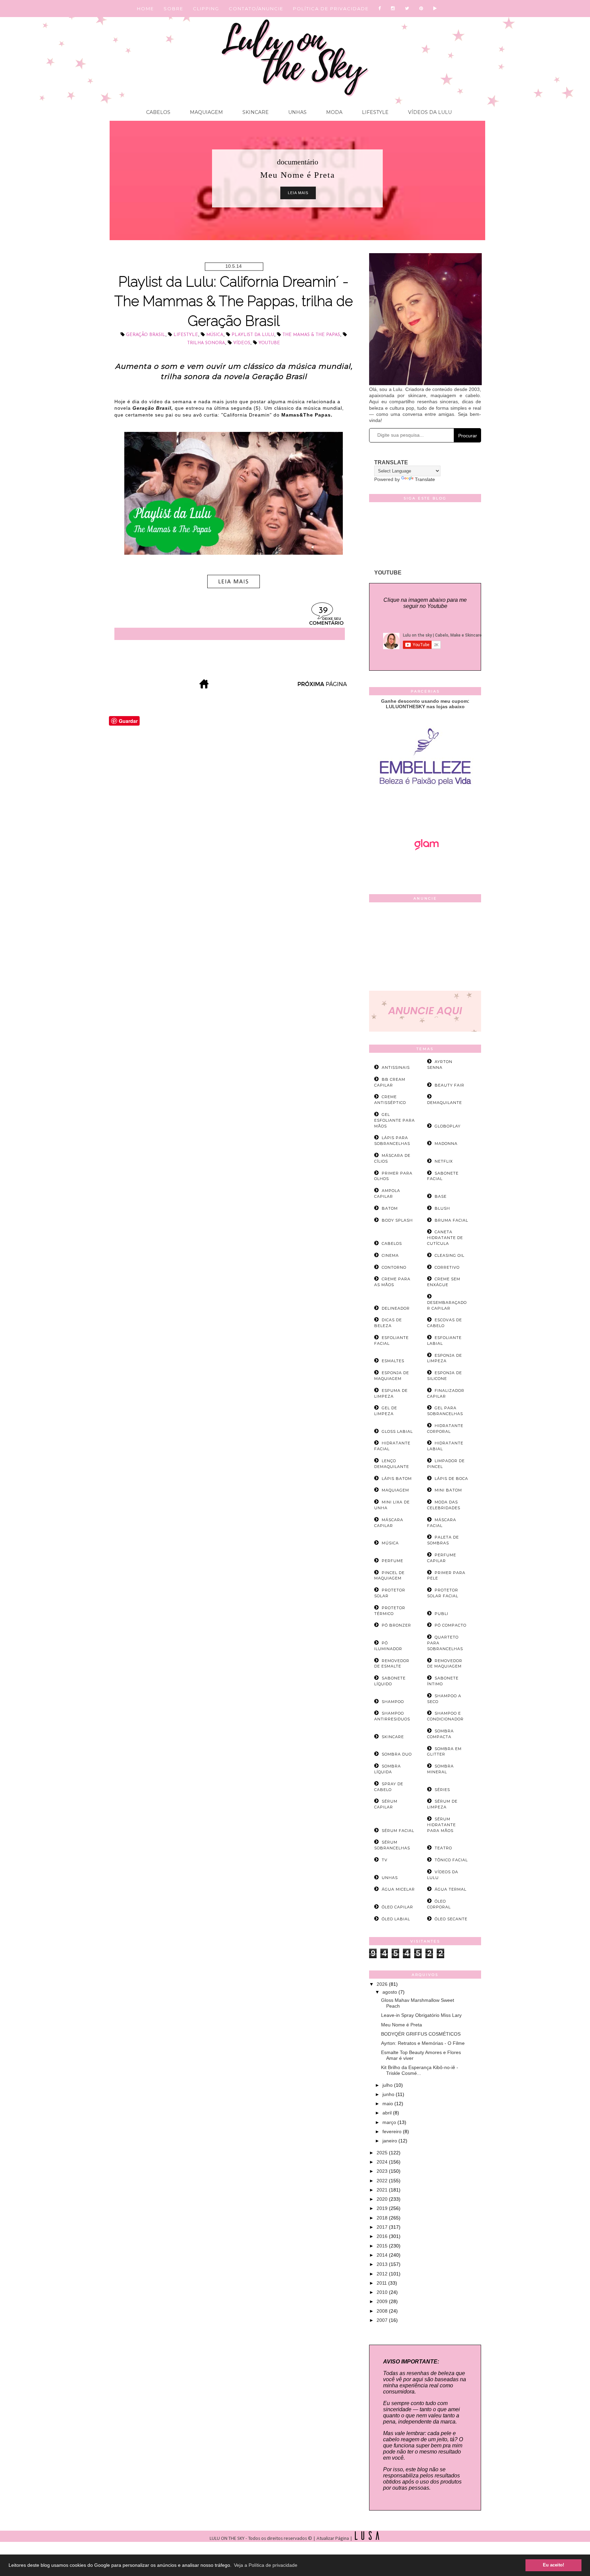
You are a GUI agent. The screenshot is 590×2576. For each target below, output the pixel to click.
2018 (383, 2218)
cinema (390, 1255)
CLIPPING (206, 9)
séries (442, 1790)
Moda (334, 112)
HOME (145, 9)
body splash (397, 1220)
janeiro (390, 2141)
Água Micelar (398, 1889)
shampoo (393, 1702)
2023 (383, 2171)
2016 (383, 2236)
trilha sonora (206, 343)
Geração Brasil (146, 335)
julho (388, 2085)
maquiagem (395, 1490)
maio (388, 2104)
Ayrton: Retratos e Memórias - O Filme (423, 2043)
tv (385, 1860)
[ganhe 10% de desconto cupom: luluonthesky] (425, 809)
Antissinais (396, 1067)
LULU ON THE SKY (228, 2539)
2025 (383, 2153)
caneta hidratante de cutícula (445, 1238)
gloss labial (397, 1431)
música (215, 335)
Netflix (444, 1161)
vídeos (242, 343)
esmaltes (393, 1361)
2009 (383, 2301)
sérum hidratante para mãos (441, 1825)
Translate (425, 479)
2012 (383, 2274)
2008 (383, 2311)
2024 (383, 2162)
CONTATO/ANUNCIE (256, 9)
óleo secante (451, 1919)
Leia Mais (298, 193)
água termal (451, 1889)
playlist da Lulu (253, 335)
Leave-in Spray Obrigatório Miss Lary (421, 2015)
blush (442, 1208)
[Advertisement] (425, 948)
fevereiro (393, 2131)
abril (388, 2113)
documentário (298, 162)
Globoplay (448, 1126)
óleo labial (396, 1919)
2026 (383, 1984)
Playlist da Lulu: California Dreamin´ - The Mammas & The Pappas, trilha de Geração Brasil (234, 301)
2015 (383, 2246)
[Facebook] (380, 9)
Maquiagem (206, 112)
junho (389, 2094)
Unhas (297, 112)
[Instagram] (393, 9)
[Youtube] (435, 9)
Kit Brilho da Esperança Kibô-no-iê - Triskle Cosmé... (420, 2070)
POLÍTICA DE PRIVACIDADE (331, 9)
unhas (390, 1878)
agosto (390, 1992)
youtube (269, 343)
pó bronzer (396, 1625)
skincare (393, 1737)
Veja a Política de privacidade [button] (266, 2565)
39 (323, 611)
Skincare (255, 112)
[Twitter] (407, 9)
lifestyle (186, 335)
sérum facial (398, 1831)
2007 (383, 2320)
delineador (396, 1308)
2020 (383, 2199)
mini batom (448, 1490)
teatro (443, 1848)
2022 (383, 2181)
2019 (383, 2208)
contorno (394, 1267)
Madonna (446, 1144)
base (441, 1196)
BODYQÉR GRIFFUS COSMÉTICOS (421, 2034)
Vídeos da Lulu (429, 112)
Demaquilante (445, 1103)
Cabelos (158, 112)
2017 (383, 2227)
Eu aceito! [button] (553, 2565)
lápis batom (397, 1479)
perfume (392, 1561)
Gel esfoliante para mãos (395, 1120)
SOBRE (173, 9)
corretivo (447, 1267)
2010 (383, 2292)
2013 (383, 2264)
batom (390, 1208)
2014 (383, 2255)
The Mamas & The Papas (311, 335)
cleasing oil (449, 1255)
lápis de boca (451, 1479)
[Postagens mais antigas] (323, 687)
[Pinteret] (422, 9)
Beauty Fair (449, 1085)
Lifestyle (375, 112)
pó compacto (451, 1625)
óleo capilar (397, 1907)
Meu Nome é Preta (402, 2025)
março (390, 2122)
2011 (382, 2283)
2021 (383, 2190)
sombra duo (397, 1754)
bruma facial (451, 1220)
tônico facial (451, 1860)
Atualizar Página (333, 2539)
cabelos (392, 1243)
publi (441, 1614)
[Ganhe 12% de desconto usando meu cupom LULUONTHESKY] (425, 869)
